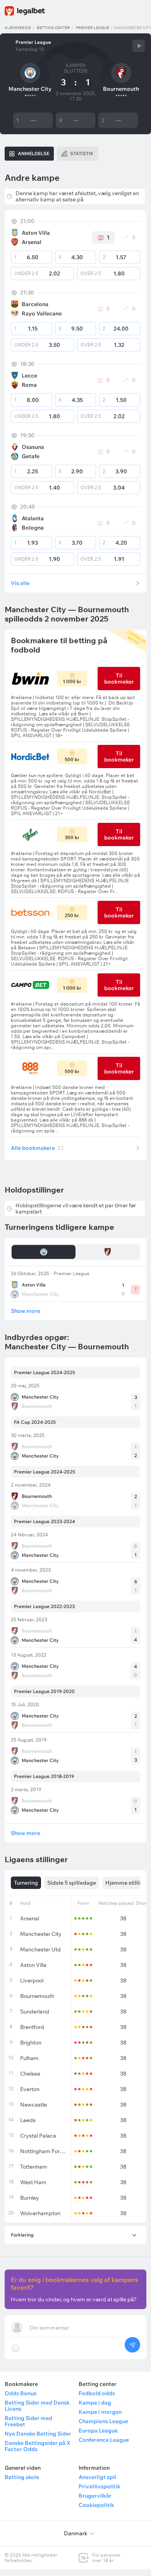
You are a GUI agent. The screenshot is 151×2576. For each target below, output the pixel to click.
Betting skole (22, 2477)
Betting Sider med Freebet (28, 2421)
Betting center (53, 28)
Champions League (103, 2421)
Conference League (104, 2440)
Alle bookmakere (37, 1148)
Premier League (93, 28)
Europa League (98, 2431)
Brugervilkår (95, 2496)
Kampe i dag (95, 2403)
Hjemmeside (18, 28)
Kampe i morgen (100, 2412)
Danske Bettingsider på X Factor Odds (38, 2446)
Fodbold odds (97, 2393)
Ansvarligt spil (97, 2477)
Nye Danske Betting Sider (38, 2434)
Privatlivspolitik (100, 2486)
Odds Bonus (21, 2393)
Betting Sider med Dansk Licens (37, 2406)
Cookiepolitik (96, 2505)
